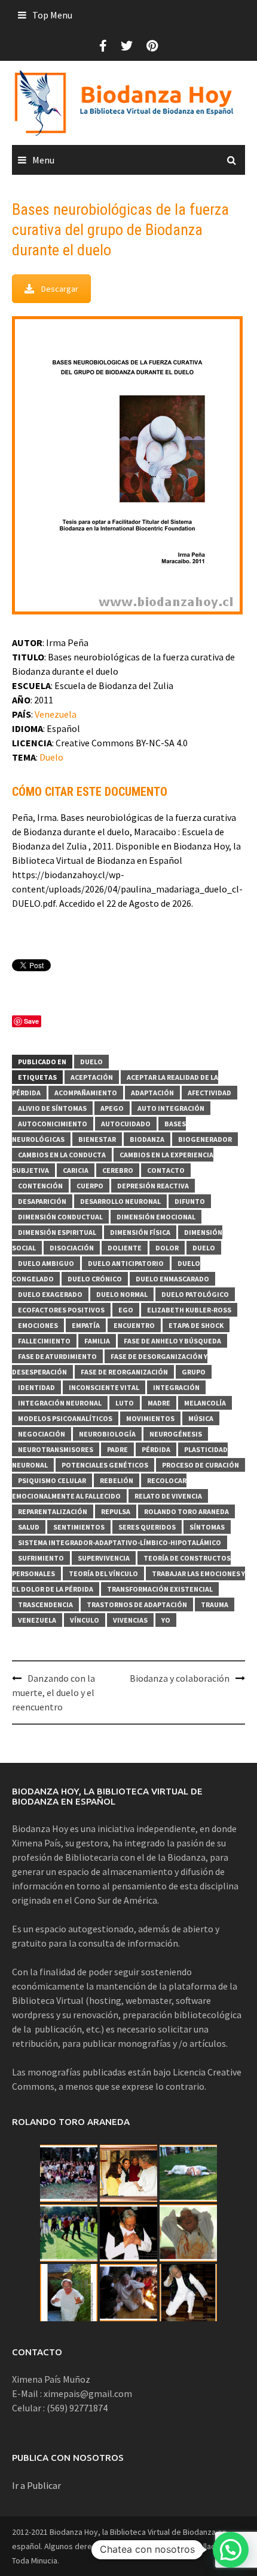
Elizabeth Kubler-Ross (189, 1310)
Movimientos (150, 1418)
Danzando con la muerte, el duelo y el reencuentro (53, 1692)
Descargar (60, 289)
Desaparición (42, 1201)
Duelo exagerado (50, 1294)
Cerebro (118, 1170)
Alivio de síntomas (52, 1108)
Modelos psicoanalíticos (65, 1418)
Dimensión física (140, 1232)
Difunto (190, 1201)
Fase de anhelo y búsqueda (172, 1341)
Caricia (76, 1170)
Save (31, 1021)
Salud (29, 1527)
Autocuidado (126, 1124)
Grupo (194, 1372)
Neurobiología (107, 1434)
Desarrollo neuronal (120, 1201)
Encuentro (134, 1325)
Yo (166, 1620)
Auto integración (171, 1108)
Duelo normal (122, 1294)
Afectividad (209, 1093)
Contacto (166, 1170)
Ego (126, 1310)
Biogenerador (205, 1139)
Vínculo (85, 1620)
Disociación (72, 1248)
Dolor (167, 1248)
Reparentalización (53, 1511)
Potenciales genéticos (105, 1465)
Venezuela (56, 714)
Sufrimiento (41, 1558)
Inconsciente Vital (104, 1387)
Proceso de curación (201, 1465)
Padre (117, 1449)
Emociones (38, 1325)
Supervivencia (104, 1558)
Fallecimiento (44, 1341)
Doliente (125, 1248)
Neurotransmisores (56, 1449)
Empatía (86, 1325)
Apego (112, 1108)
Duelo (51, 757)
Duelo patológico (195, 1294)
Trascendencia (45, 1604)
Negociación (42, 1434)
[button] (231, 2550)
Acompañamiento (86, 1093)
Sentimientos (79, 1527)
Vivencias (130, 1620)
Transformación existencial (160, 1589)
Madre (159, 1403)
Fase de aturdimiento (57, 1356)
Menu (43, 160)
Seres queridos (147, 1527)
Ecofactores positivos (61, 1310)
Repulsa (116, 1511)
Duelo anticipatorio (126, 1263)
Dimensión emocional (156, 1217)
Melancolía (205, 1403)
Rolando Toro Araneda (186, 1511)
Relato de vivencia (168, 1496)
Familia (97, 1341)
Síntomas (207, 1527)
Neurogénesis (176, 1434)
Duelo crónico (95, 1279)
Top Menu (52, 15)
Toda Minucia (35, 2560)
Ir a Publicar (36, 2485)
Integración (176, 1387)
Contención (40, 1186)
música (201, 1418)
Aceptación (92, 1077)
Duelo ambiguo (46, 1263)
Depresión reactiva (153, 1186)
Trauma (215, 1604)
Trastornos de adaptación (137, 1604)
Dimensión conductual (60, 1217)
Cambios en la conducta (62, 1155)
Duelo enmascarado (172, 1279)
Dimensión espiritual (57, 1232)
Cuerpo (90, 1186)
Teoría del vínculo (103, 1573)
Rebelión (117, 1480)
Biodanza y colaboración (180, 1678)
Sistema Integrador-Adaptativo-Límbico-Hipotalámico (120, 1542)
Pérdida (156, 1449)
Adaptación (152, 1093)
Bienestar (97, 1139)
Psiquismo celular (52, 1480)
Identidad (36, 1387)
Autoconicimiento (53, 1124)
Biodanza (147, 1139)
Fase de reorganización (124, 1372)
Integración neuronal (60, 1403)
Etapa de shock (196, 1325)
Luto (125, 1403)
